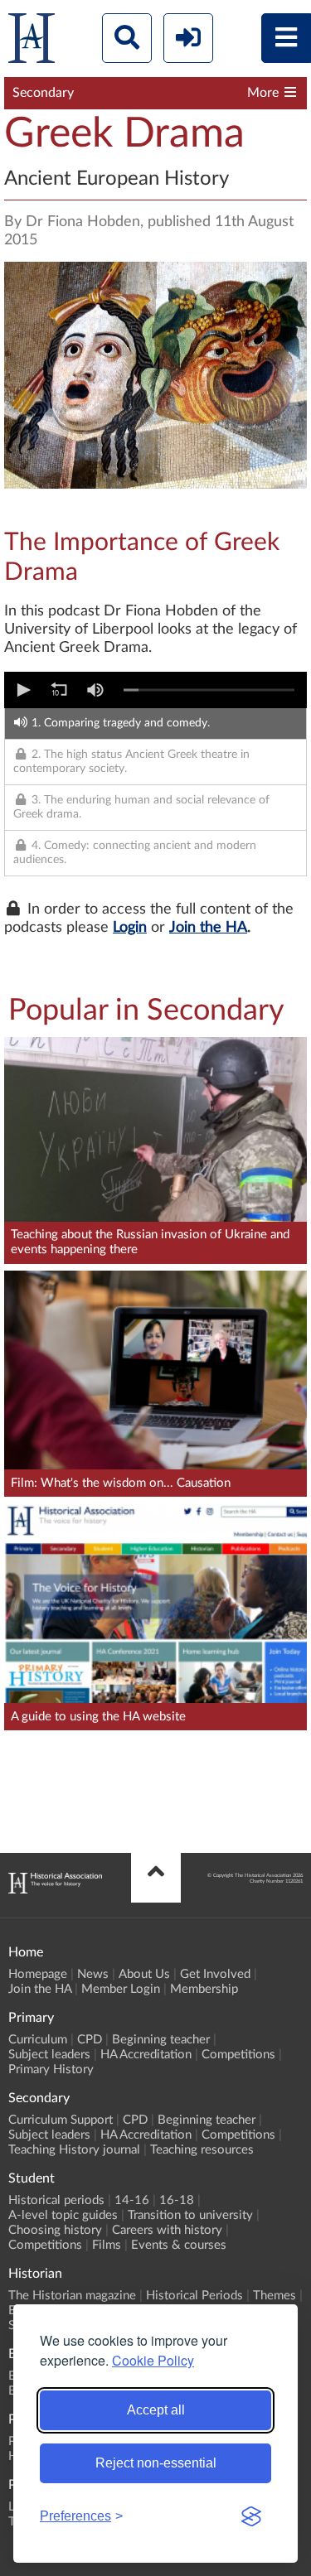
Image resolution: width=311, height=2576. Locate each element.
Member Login (121, 1989)
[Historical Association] (32, 42)
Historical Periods (194, 2296)
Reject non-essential (156, 2463)
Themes (275, 2296)
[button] (22, 690)
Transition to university (190, 2215)
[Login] (188, 38)
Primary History (51, 2069)
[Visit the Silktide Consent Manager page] (251, 2516)
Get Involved (215, 1974)
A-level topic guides (63, 2215)
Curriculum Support (61, 2120)
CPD (90, 2040)
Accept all (156, 2410)
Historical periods (56, 2200)
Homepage (38, 1974)
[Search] (127, 38)
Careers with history (167, 2230)
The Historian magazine (72, 2296)
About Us (144, 1974)
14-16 (132, 2200)
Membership (204, 1989)
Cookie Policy (153, 2360)
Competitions (238, 2055)
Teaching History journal (74, 2150)
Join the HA (208, 928)
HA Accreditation (146, 2055)
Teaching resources (202, 2150)
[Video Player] (155, 690)
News (93, 1974)
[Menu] (286, 38)
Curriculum (38, 2040)
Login (130, 928)
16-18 (177, 2200)
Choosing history (55, 2230)
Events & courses (179, 2245)
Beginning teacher (161, 2040)
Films (107, 2245)
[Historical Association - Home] (55, 1889)
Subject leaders (49, 2055)
